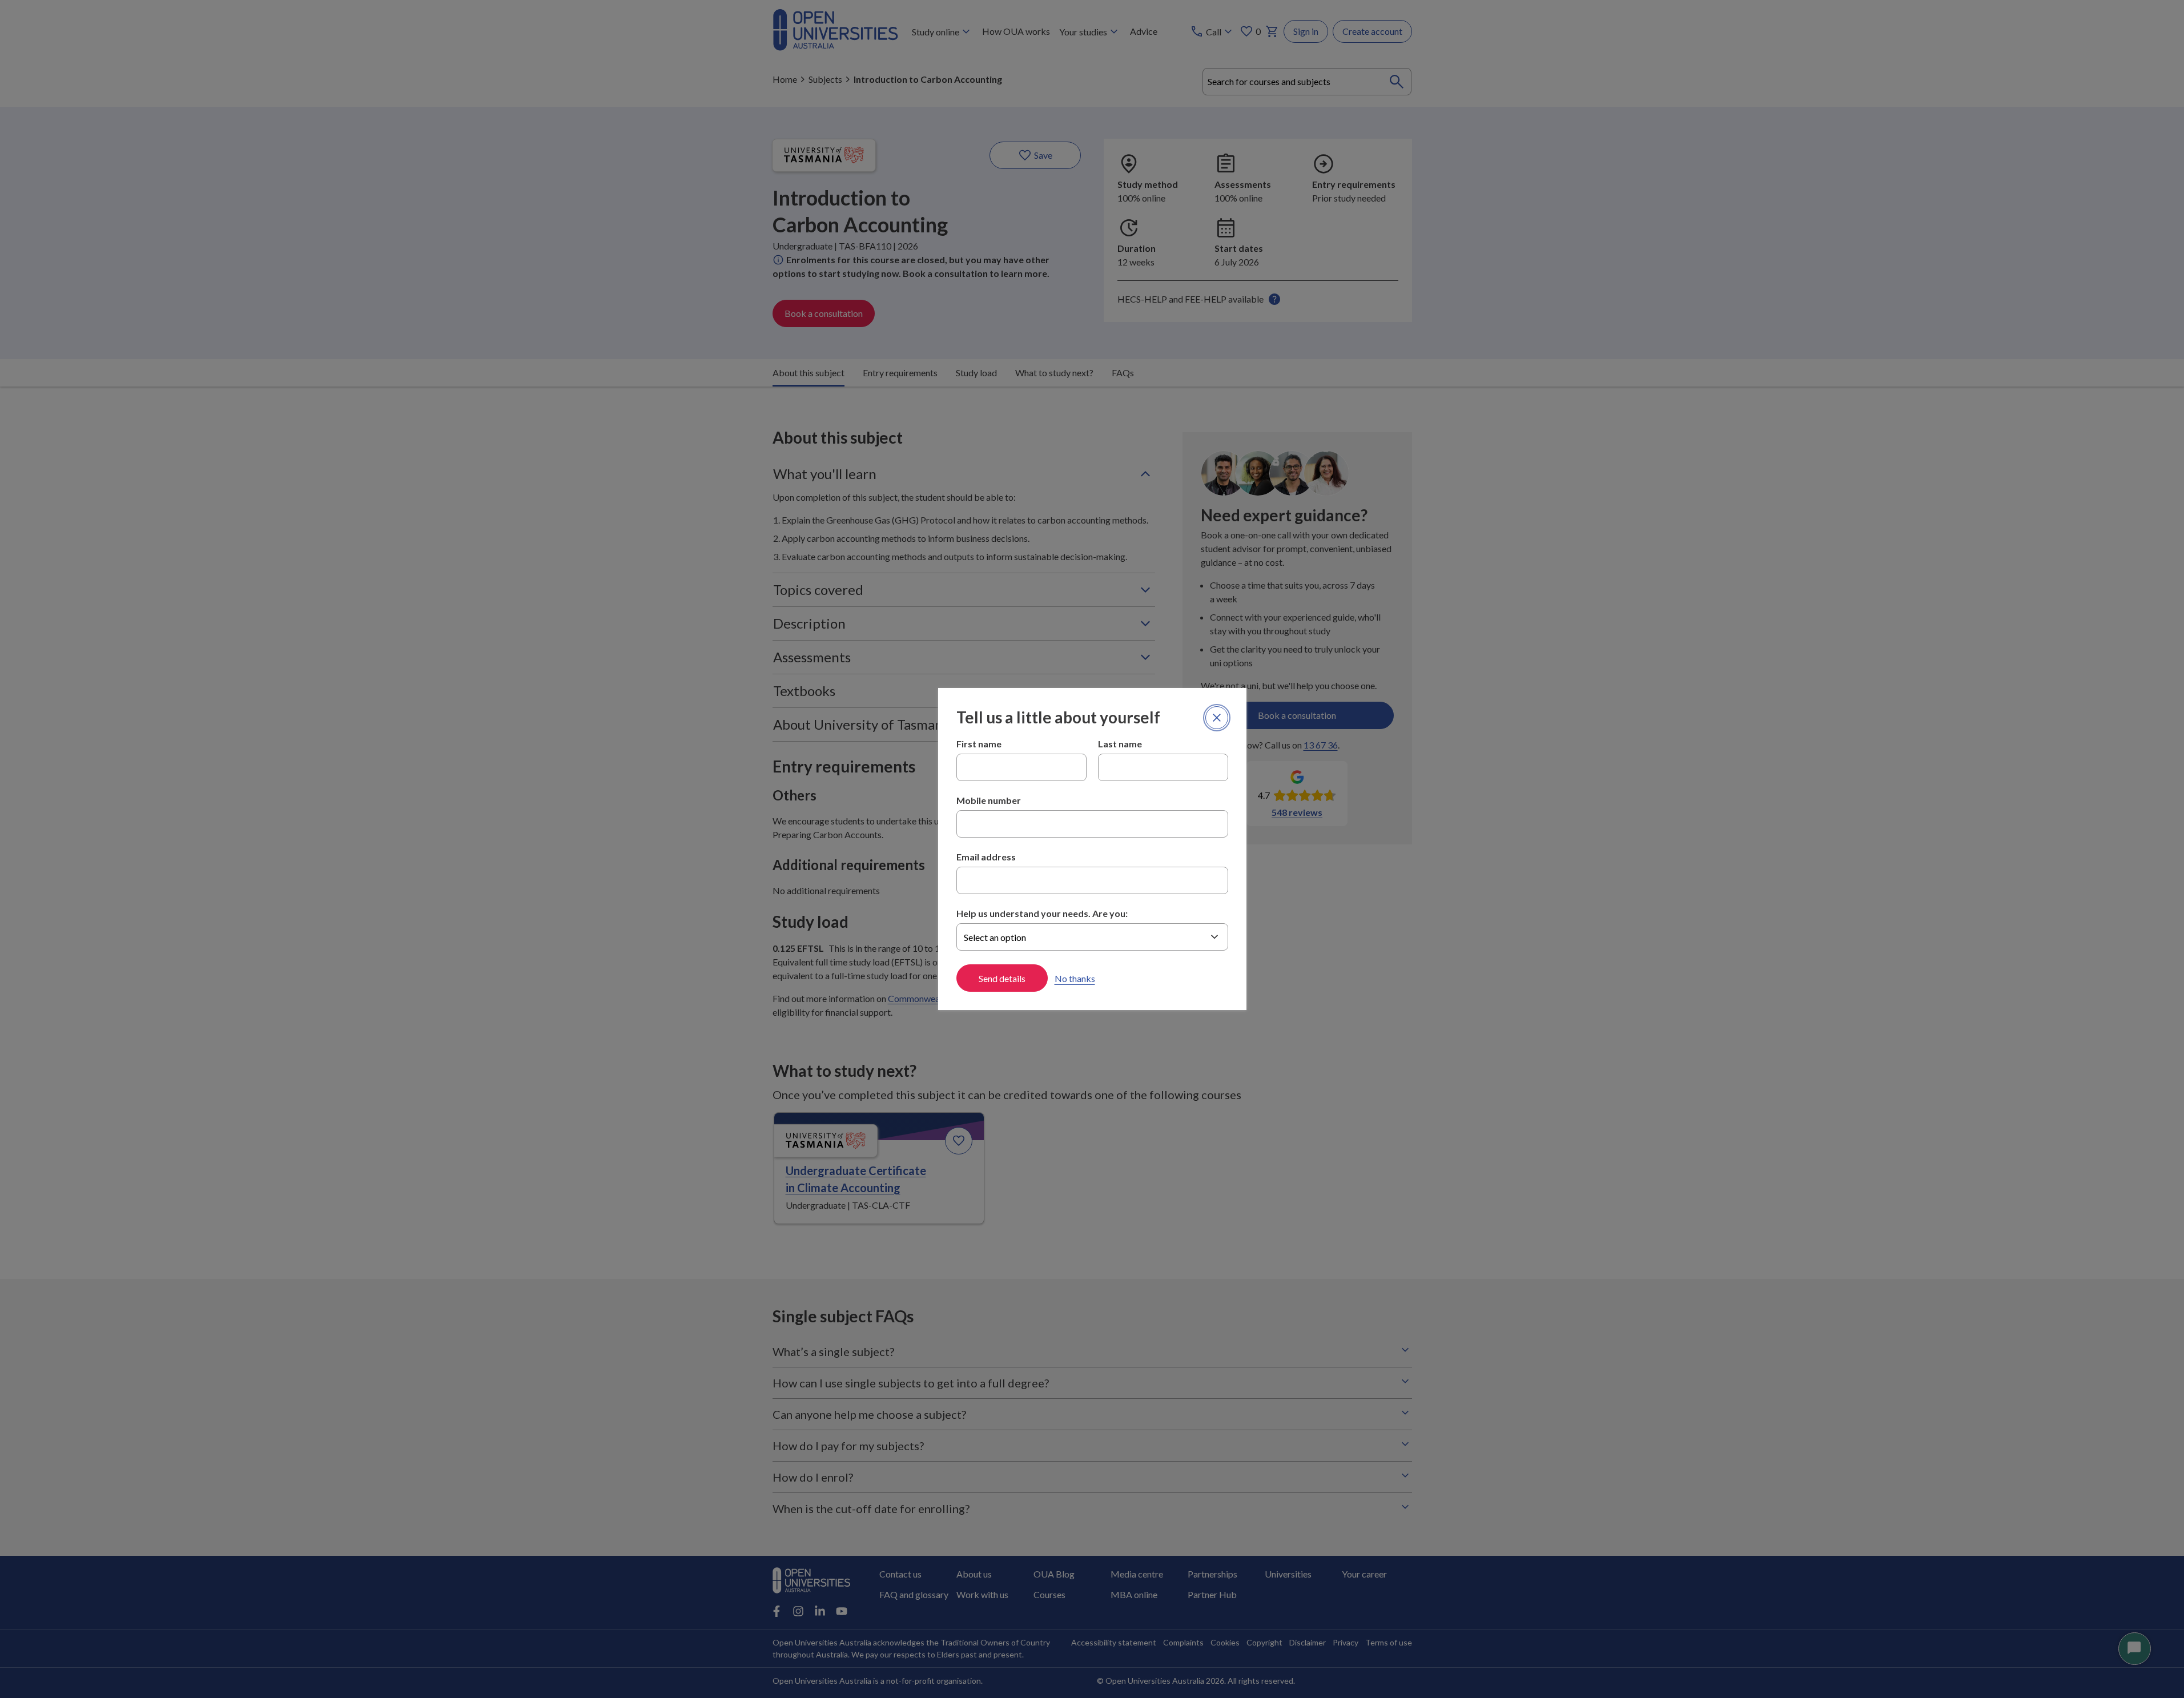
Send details (1002, 978)
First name (979, 744)
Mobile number (989, 800)
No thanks (1075, 978)
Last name (1120, 744)
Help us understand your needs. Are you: (1042, 913)
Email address (986, 857)
